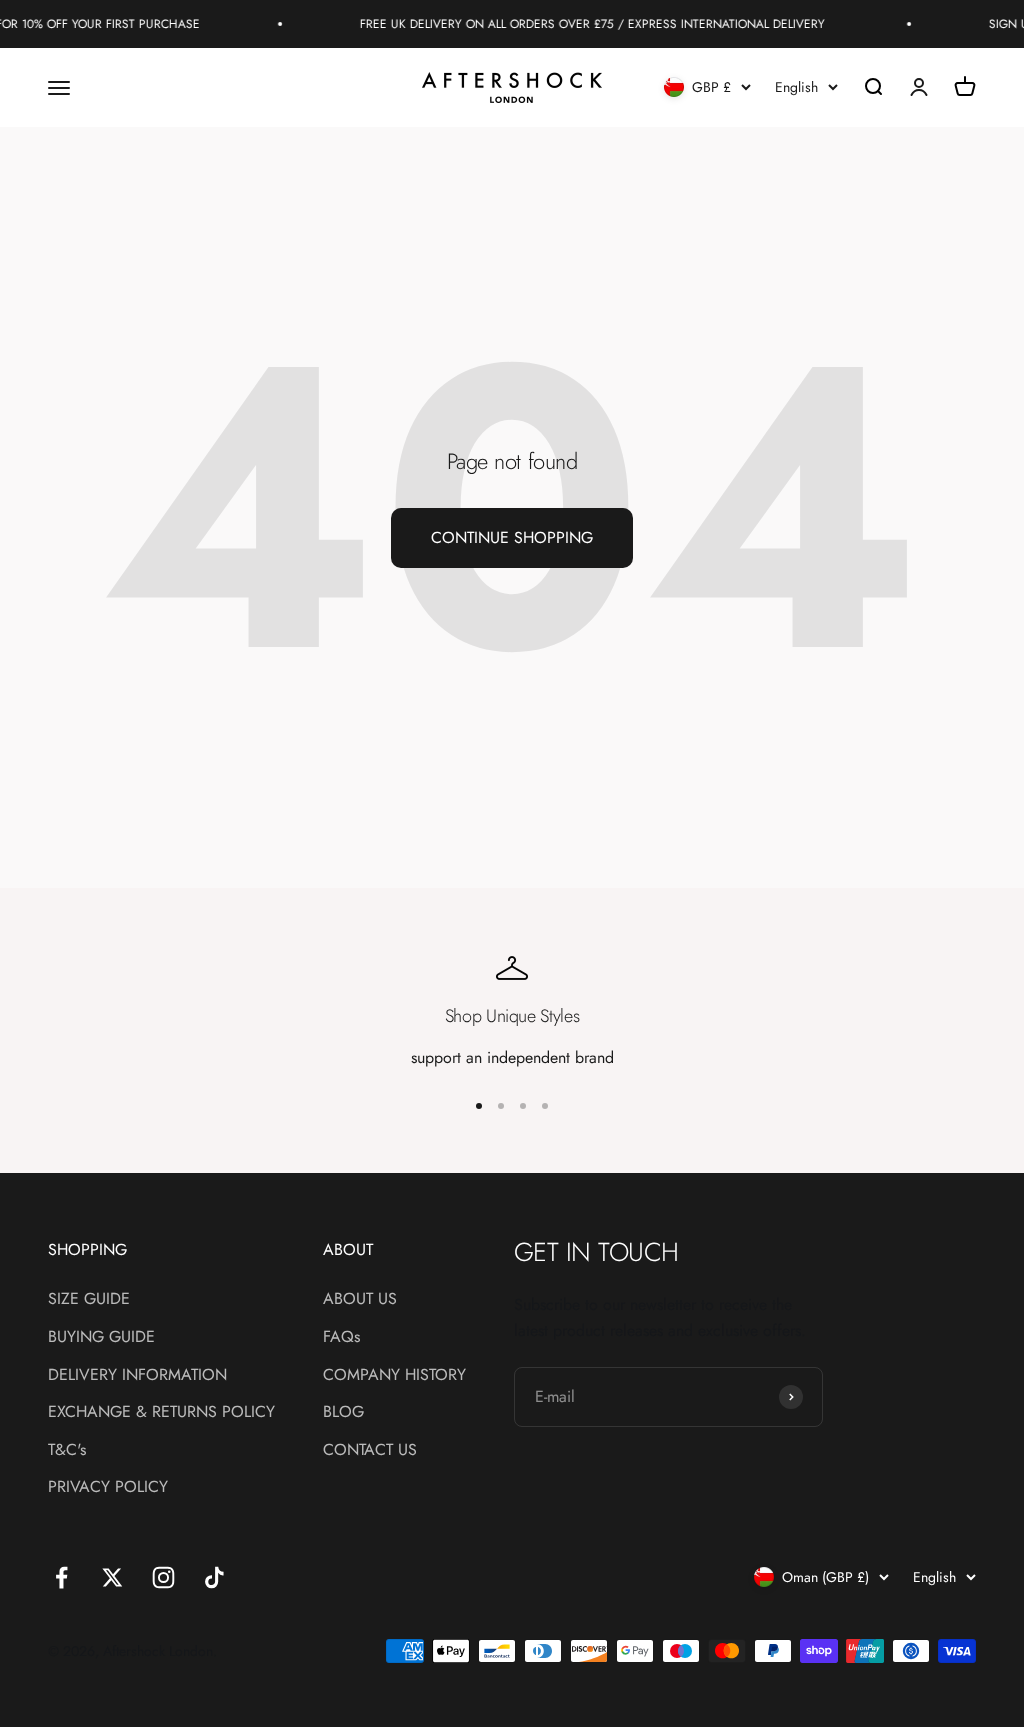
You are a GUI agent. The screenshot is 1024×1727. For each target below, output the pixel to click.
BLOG (343, 1411)
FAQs (341, 1336)
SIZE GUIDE (89, 1298)
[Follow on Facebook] (61, 1577)
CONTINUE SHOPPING (512, 537)
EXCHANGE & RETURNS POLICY (161, 1411)
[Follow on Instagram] (163, 1577)
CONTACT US (370, 1449)
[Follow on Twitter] (112, 1577)
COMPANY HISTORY (394, 1374)
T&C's (67, 1449)
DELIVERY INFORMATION (137, 1374)
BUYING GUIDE (101, 1336)
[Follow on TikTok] (214, 1577)
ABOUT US (360, 1298)
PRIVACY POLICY (108, 1486)
